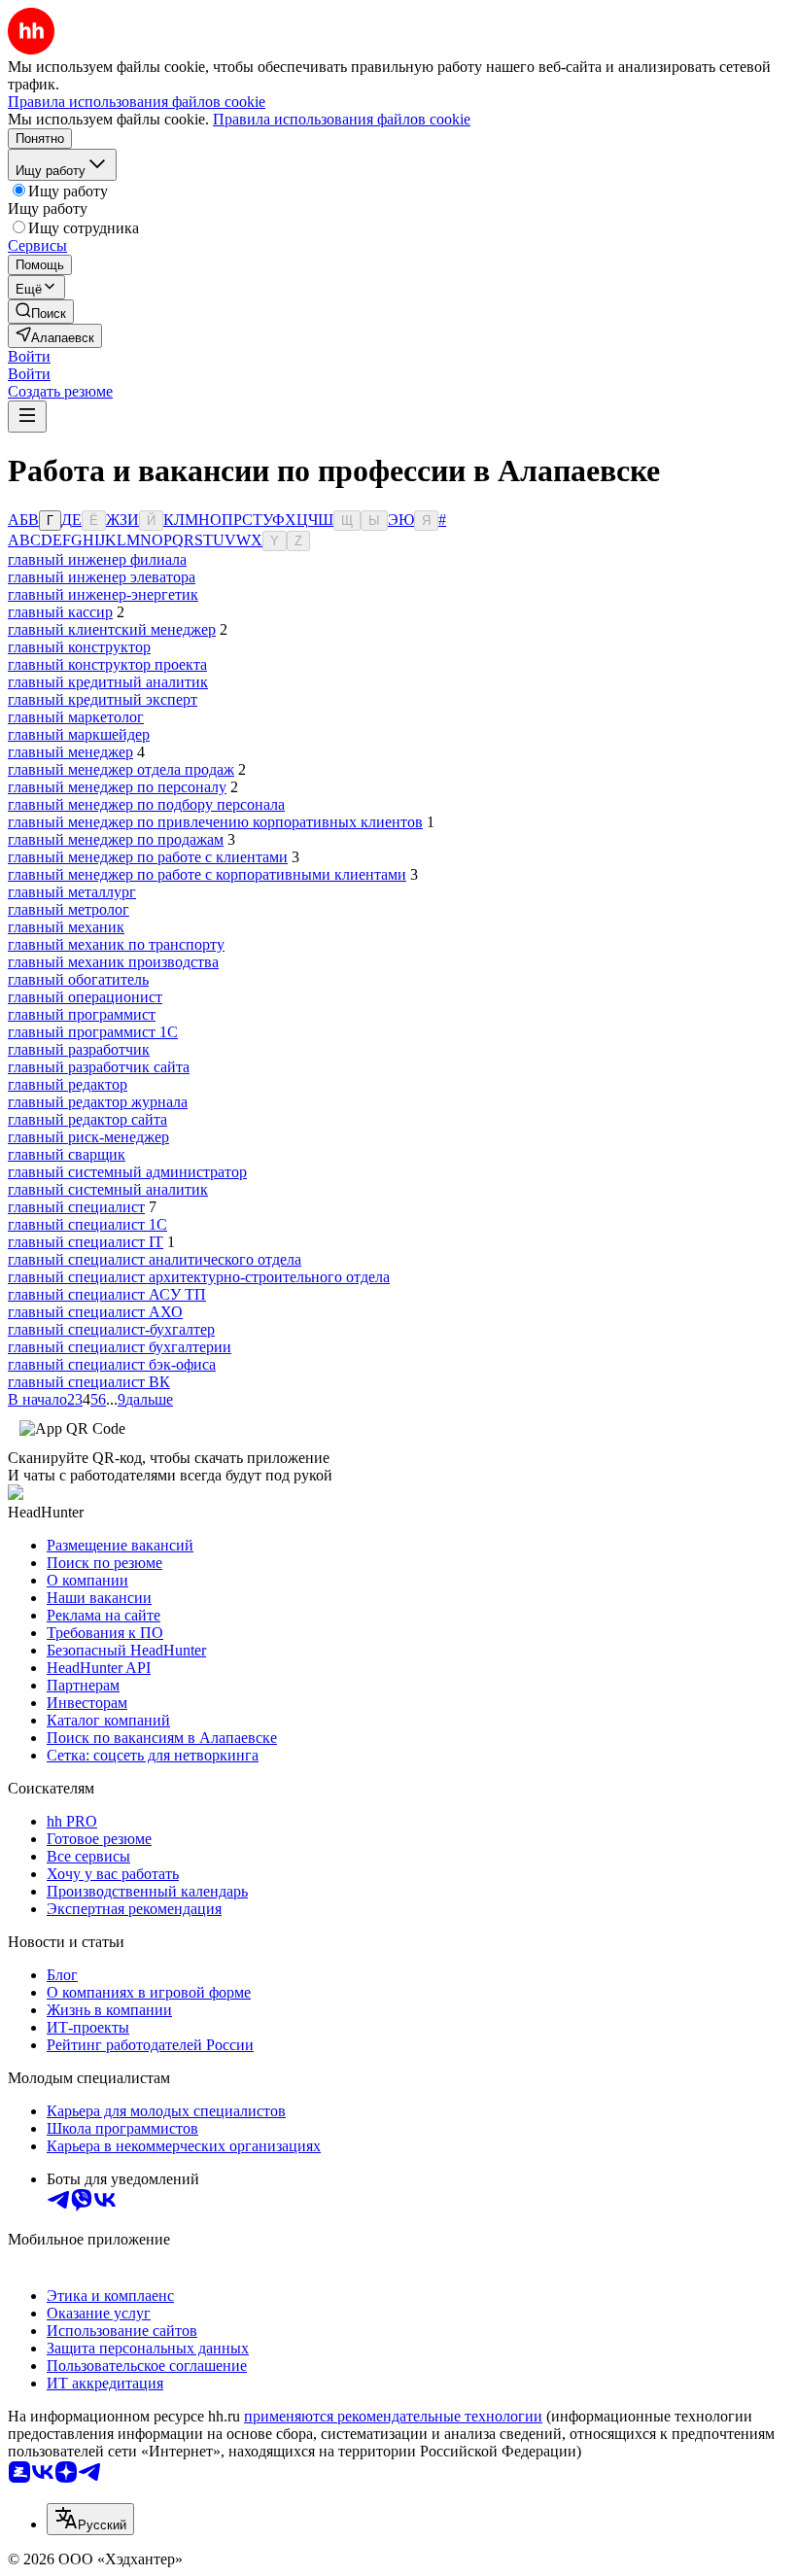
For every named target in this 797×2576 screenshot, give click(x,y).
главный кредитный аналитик (108, 682)
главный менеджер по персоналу (117, 787)
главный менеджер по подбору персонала (146, 804)
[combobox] (90, 2519)
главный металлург (72, 892)
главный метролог (69, 909)
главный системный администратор (127, 1172)
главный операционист (85, 997)
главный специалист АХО (95, 1312)
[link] (41, 312)
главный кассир (60, 612)
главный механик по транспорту (116, 944)
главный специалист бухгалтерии (120, 1347)
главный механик (66, 927)
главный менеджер (70, 752)
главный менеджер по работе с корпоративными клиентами (207, 874)
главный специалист (76, 1207)
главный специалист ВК (89, 1382)
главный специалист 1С (87, 1224)
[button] (29, 356)
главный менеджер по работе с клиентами (148, 857)
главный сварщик (67, 1154)
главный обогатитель (78, 979)
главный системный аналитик (108, 1189)
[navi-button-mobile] (27, 417)
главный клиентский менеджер (112, 629)
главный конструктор (79, 647)
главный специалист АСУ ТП (107, 1294)
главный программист (82, 1014)
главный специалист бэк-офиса (112, 1364)
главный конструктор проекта (107, 664)
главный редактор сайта (87, 1119)
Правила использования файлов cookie (342, 119)
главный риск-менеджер (88, 1137)
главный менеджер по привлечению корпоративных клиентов (215, 822)
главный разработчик (79, 1049)
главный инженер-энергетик (103, 594)
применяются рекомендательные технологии (393, 2416)
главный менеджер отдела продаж (121, 769)
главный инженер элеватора (102, 577)
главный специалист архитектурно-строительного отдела (199, 1277)
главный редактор (68, 1084)
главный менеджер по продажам (116, 839)
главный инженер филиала (97, 559)
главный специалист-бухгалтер (111, 1329)
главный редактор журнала (98, 1102)
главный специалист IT (86, 1242)
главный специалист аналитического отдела (155, 1259)
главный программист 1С (93, 1032)
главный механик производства (113, 962)
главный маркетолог (76, 717)
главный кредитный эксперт (103, 699)
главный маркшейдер (79, 734)
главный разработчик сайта (99, 1067)
